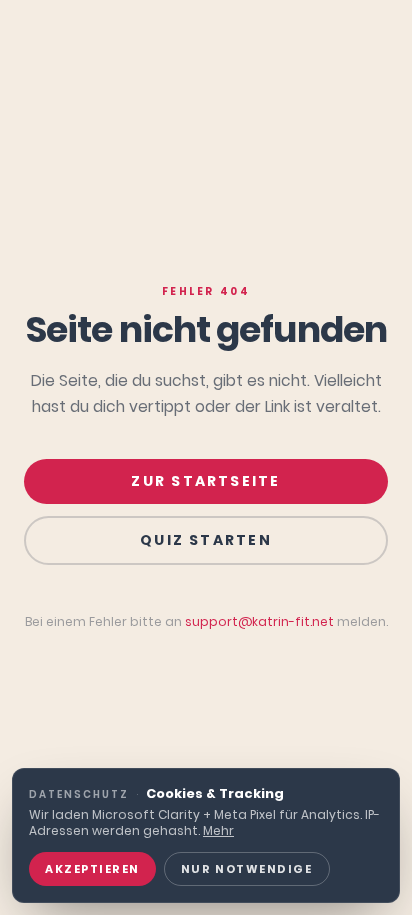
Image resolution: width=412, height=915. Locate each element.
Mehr (218, 830)
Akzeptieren (92, 869)
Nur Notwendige (247, 869)
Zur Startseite (205, 481)
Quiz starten (206, 540)
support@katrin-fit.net (259, 621)
